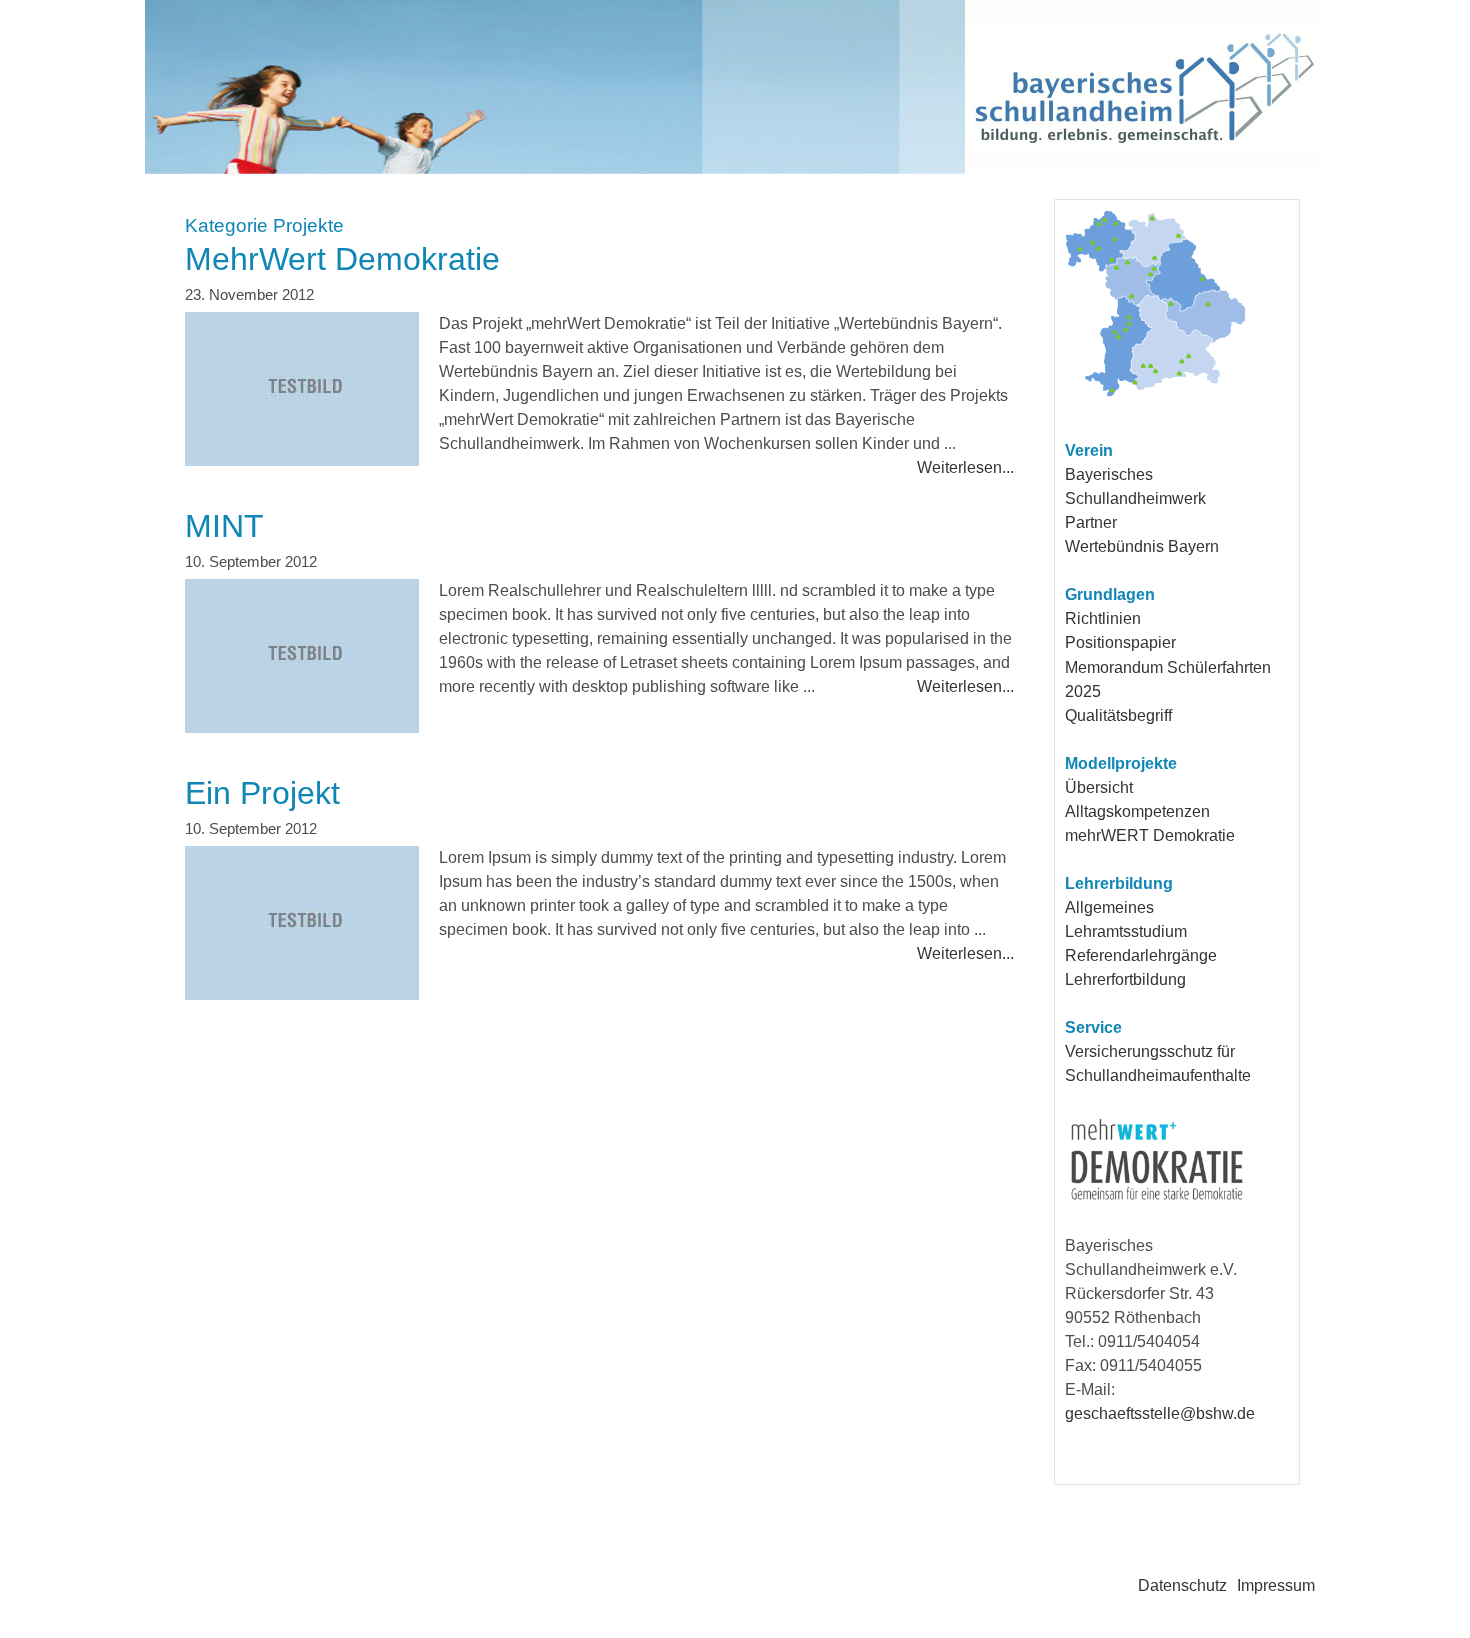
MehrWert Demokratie (342, 259)
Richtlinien (1103, 618)
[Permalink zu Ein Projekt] (302, 925)
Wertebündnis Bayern (1142, 546)
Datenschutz (1182, 1585)
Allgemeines (1109, 907)
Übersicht (1099, 787)
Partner (1091, 522)
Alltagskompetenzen (1137, 811)
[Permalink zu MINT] (302, 658)
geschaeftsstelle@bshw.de (1160, 1413)
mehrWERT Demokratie (1150, 835)
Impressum (1276, 1585)
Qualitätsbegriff (1118, 715)
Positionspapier (1120, 642)
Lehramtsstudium (1126, 931)
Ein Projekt (262, 793)
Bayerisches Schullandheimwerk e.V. (636, 87)
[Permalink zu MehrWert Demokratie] (302, 391)
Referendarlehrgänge (1141, 955)
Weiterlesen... (965, 467)
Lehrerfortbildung (1125, 979)
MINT (224, 526)
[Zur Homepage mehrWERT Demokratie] (1157, 1200)
